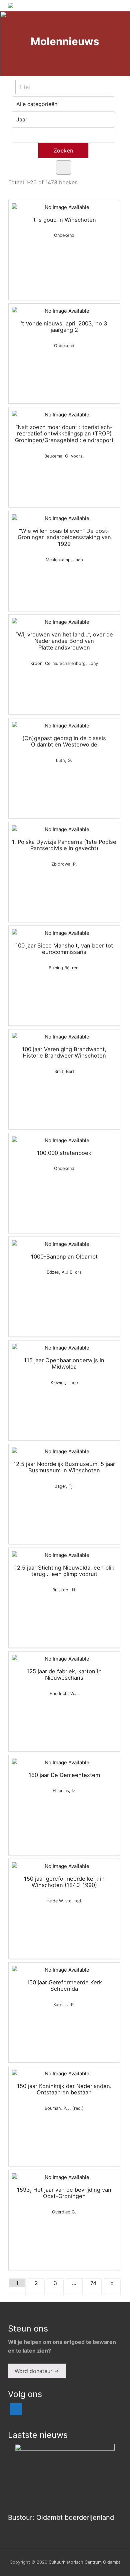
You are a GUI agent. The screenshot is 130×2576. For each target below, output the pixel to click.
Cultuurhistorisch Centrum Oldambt (84, 2562)
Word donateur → (37, 2371)
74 (93, 2283)
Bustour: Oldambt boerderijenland (61, 2517)
